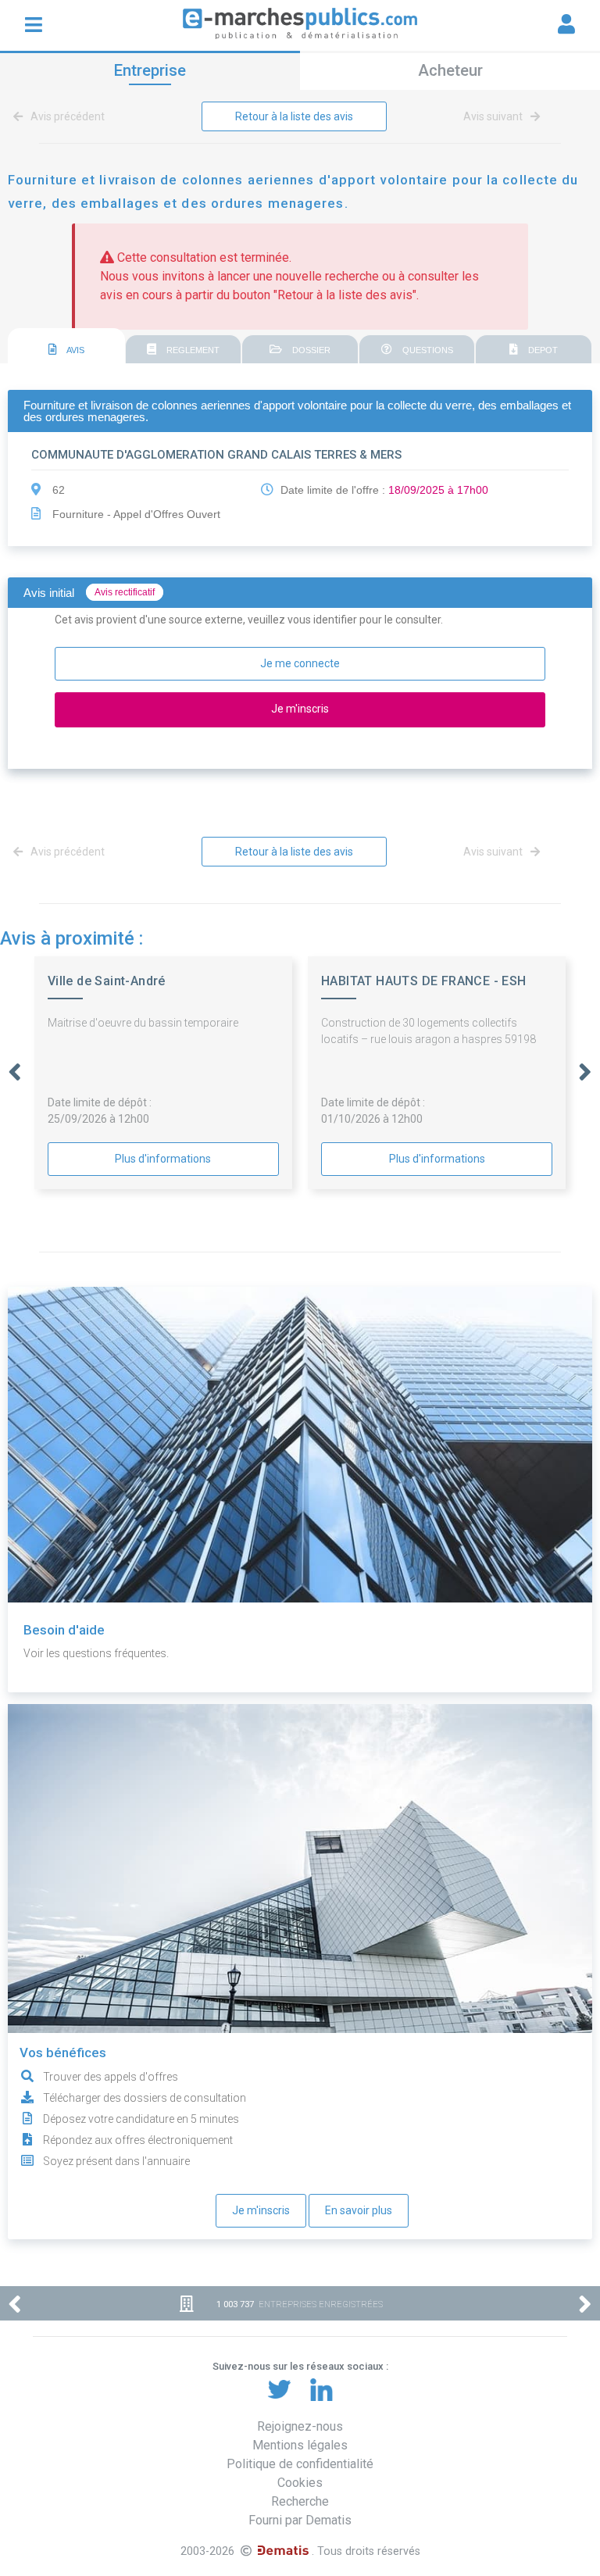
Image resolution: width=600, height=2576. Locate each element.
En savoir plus (359, 2210)
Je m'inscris (261, 2210)
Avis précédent (66, 116)
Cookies (300, 2483)
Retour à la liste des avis (294, 116)
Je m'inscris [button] (300, 709)
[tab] (66, 347)
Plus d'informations (163, 1159)
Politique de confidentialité (300, 2464)
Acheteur (450, 70)
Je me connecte (300, 663)
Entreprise (150, 70)
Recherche (300, 2501)
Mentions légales (300, 2445)
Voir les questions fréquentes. (96, 1653)
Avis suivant (494, 116)
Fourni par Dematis (300, 2520)
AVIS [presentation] (75, 350)
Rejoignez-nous (300, 2426)
